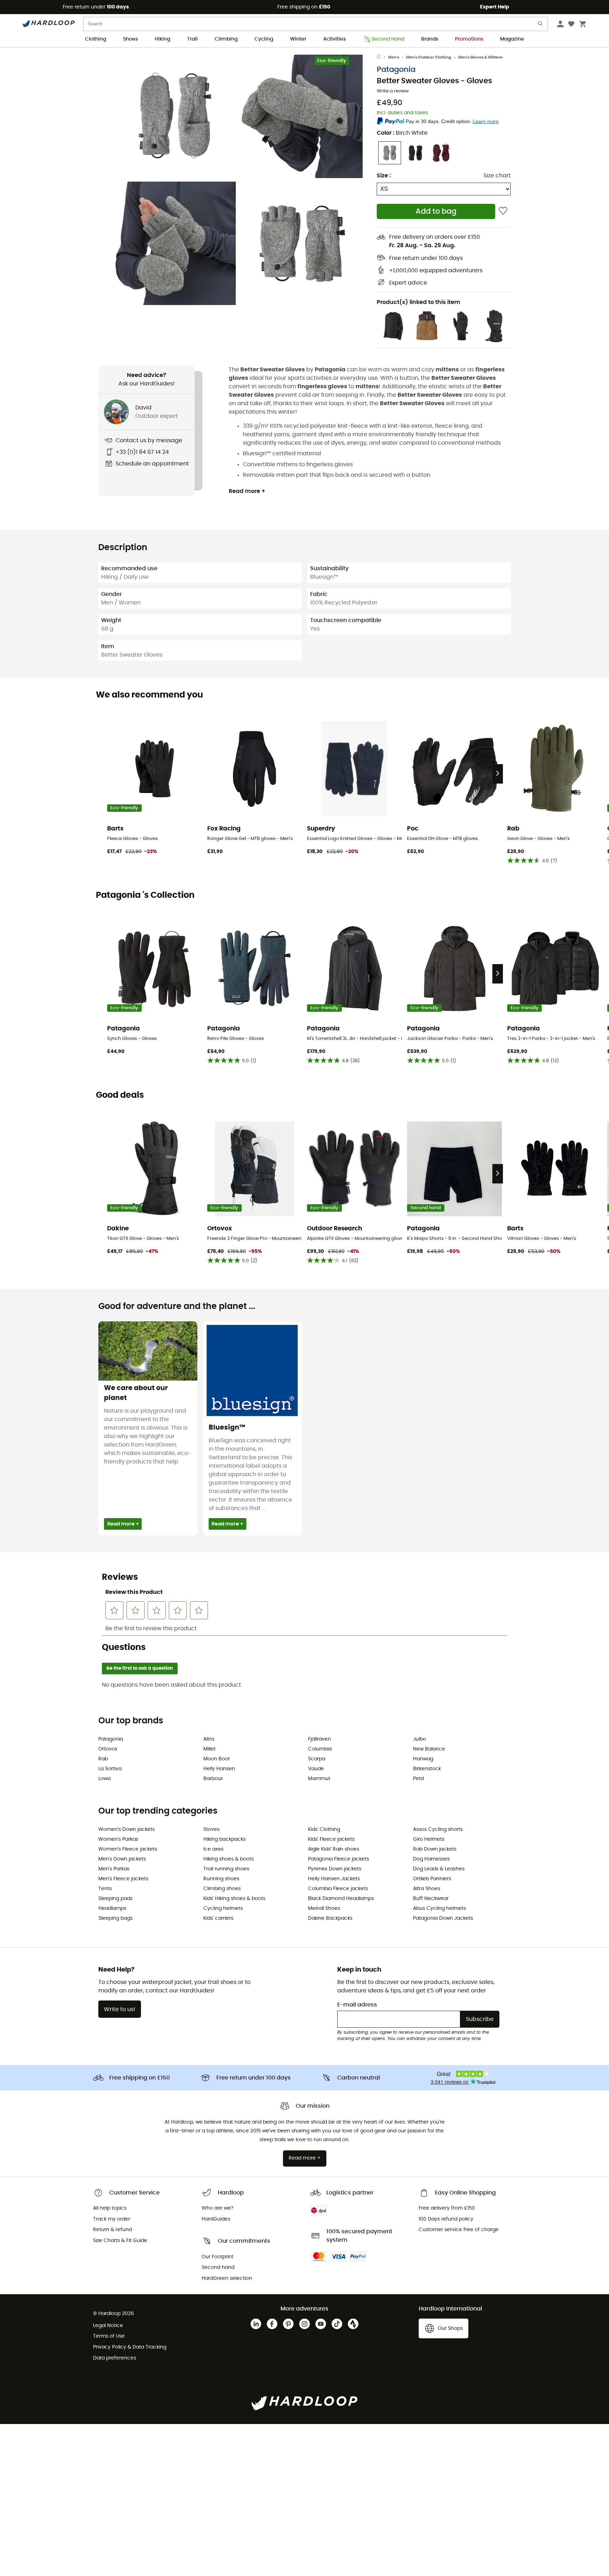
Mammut (319, 1779)
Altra (209, 1739)
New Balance (429, 1749)
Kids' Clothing (324, 1829)
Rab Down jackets (435, 1849)
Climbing (226, 39)
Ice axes (213, 1849)
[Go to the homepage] (382, 57)
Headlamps (112, 1908)
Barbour (213, 1779)
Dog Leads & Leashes (439, 1869)
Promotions (469, 39)
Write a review (393, 91)
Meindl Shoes (324, 1908)
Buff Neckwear (431, 1899)
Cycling (264, 39)
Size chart (497, 176)
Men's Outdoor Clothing (429, 57)
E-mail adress (357, 2005)
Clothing (96, 39)
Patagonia (396, 70)
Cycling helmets (223, 1908)
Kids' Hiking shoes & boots (234, 1899)
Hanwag (423, 1759)
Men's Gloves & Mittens (480, 57)
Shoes (130, 39)
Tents (105, 1889)
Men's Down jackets (122, 1859)
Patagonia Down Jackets (443, 1918)
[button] (174, 116)
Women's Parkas (118, 1839)
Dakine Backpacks (330, 1918)
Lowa (104, 1779)
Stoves (211, 1829)
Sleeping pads (115, 1899)
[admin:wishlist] (503, 211)
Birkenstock (427, 1769)
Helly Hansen (219, 1769)
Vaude (316, 1769)
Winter (298, 39)
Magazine (512, 39)
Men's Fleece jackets (123, 1879)
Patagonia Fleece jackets (339, 1859)
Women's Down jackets (127, 1829)
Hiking (162, 39)
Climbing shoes (222, 1889)
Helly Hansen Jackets (334, 1879)
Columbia (320, 1749)
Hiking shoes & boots (229, 1859)
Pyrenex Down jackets (335, 1869)
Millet (210, 1749)
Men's (394, 57)
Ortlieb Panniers (432, 1879)
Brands (430, 39)
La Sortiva (110, 1769)
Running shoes (221, 1879)
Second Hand (388, 39)
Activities (334, 39)
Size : (384, 176)
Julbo (420, 1739)
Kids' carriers (218, 1918)
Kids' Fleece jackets (331, 1839)
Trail (192, 39)
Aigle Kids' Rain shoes (334, 1849)
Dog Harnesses (431, 1859)
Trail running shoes (226, 1869)
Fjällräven (319, 1739)
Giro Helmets (429, 1839)
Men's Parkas (114, 1869)
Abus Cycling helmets (439, 1908)
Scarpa (317, 1759)
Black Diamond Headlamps (341, 1899)
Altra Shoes (427, 1889)
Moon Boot (217, 1759)
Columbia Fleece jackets (338, 1889)
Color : (402, 133)
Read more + (247, 491)
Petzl (419, 1779)
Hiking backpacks (224, 1839)
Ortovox (108, 1749)
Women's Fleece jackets (128, 1849)
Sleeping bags (115, 1918)
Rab (103, 1759)
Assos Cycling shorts (438, 1829)
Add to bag (436, 211)
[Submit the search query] (541, 25)
